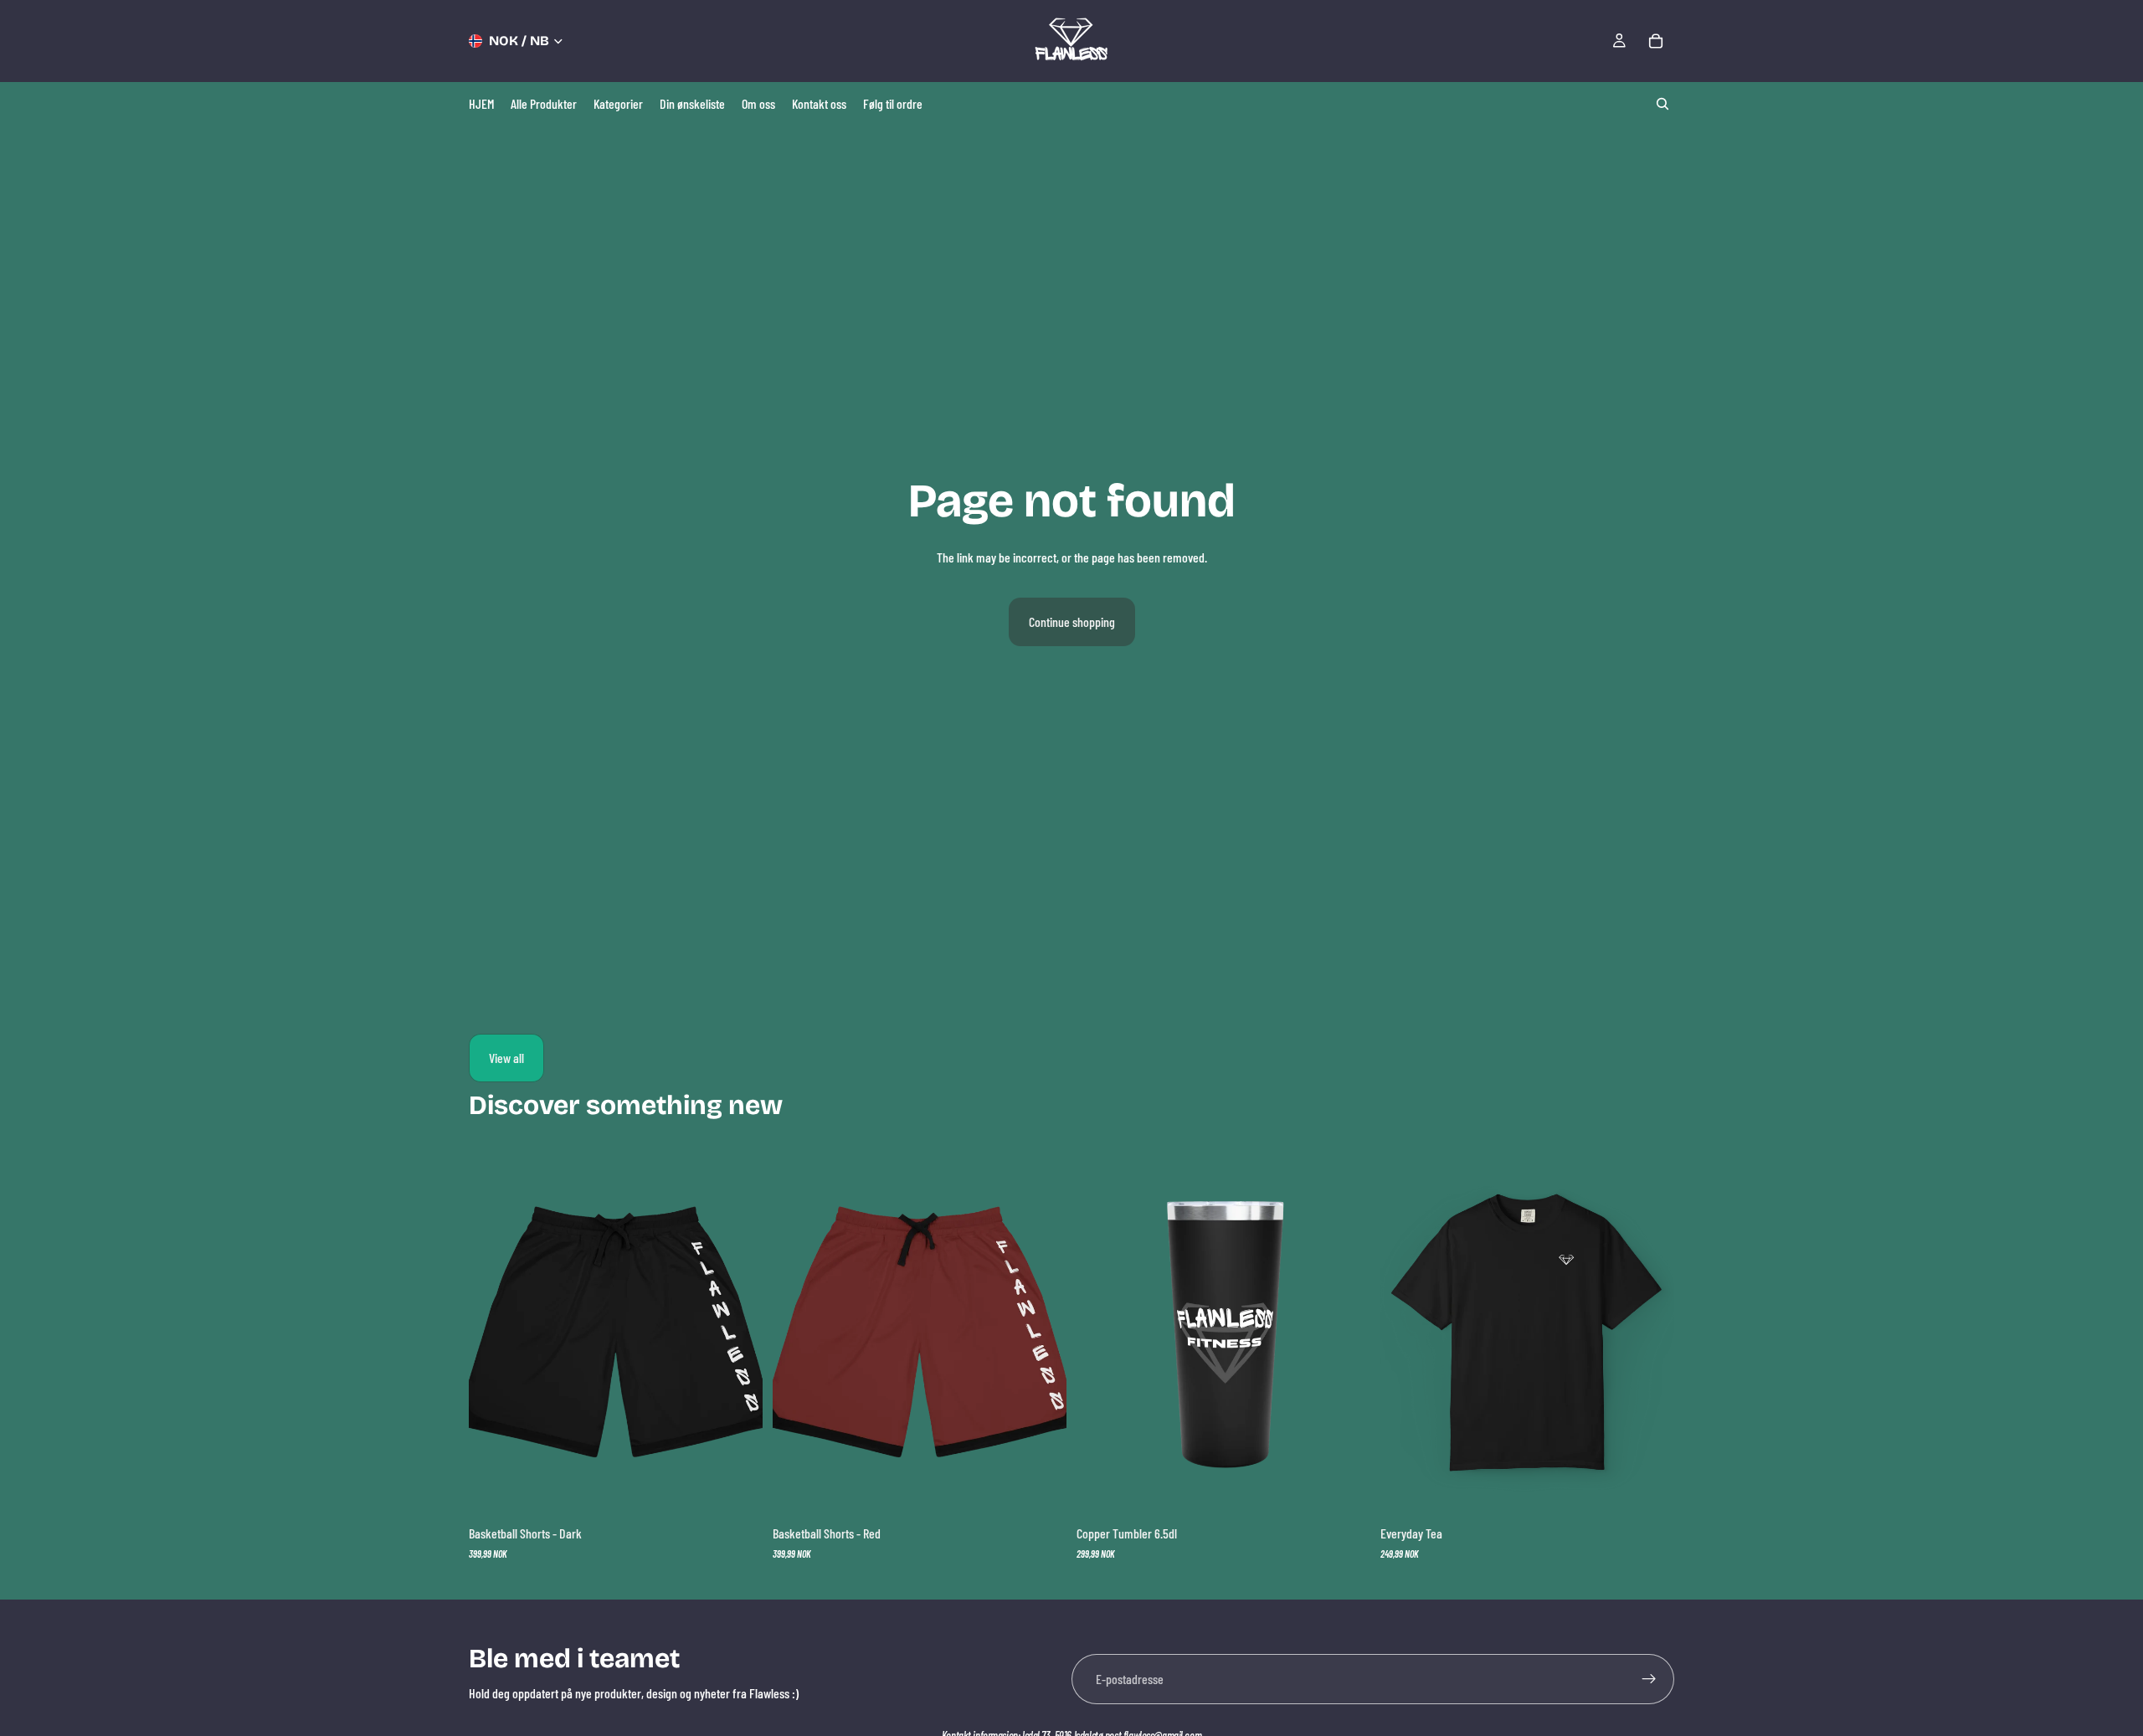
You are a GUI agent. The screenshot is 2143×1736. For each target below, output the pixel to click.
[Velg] (737, 1491)
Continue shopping (1072, 621)
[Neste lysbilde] (1345, 1333)
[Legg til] (1344, 1491)
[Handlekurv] (1656, 41)
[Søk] (1662, 104)
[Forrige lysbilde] (1102, 1333)
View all (506, 1058)
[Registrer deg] (1649, 1679)
